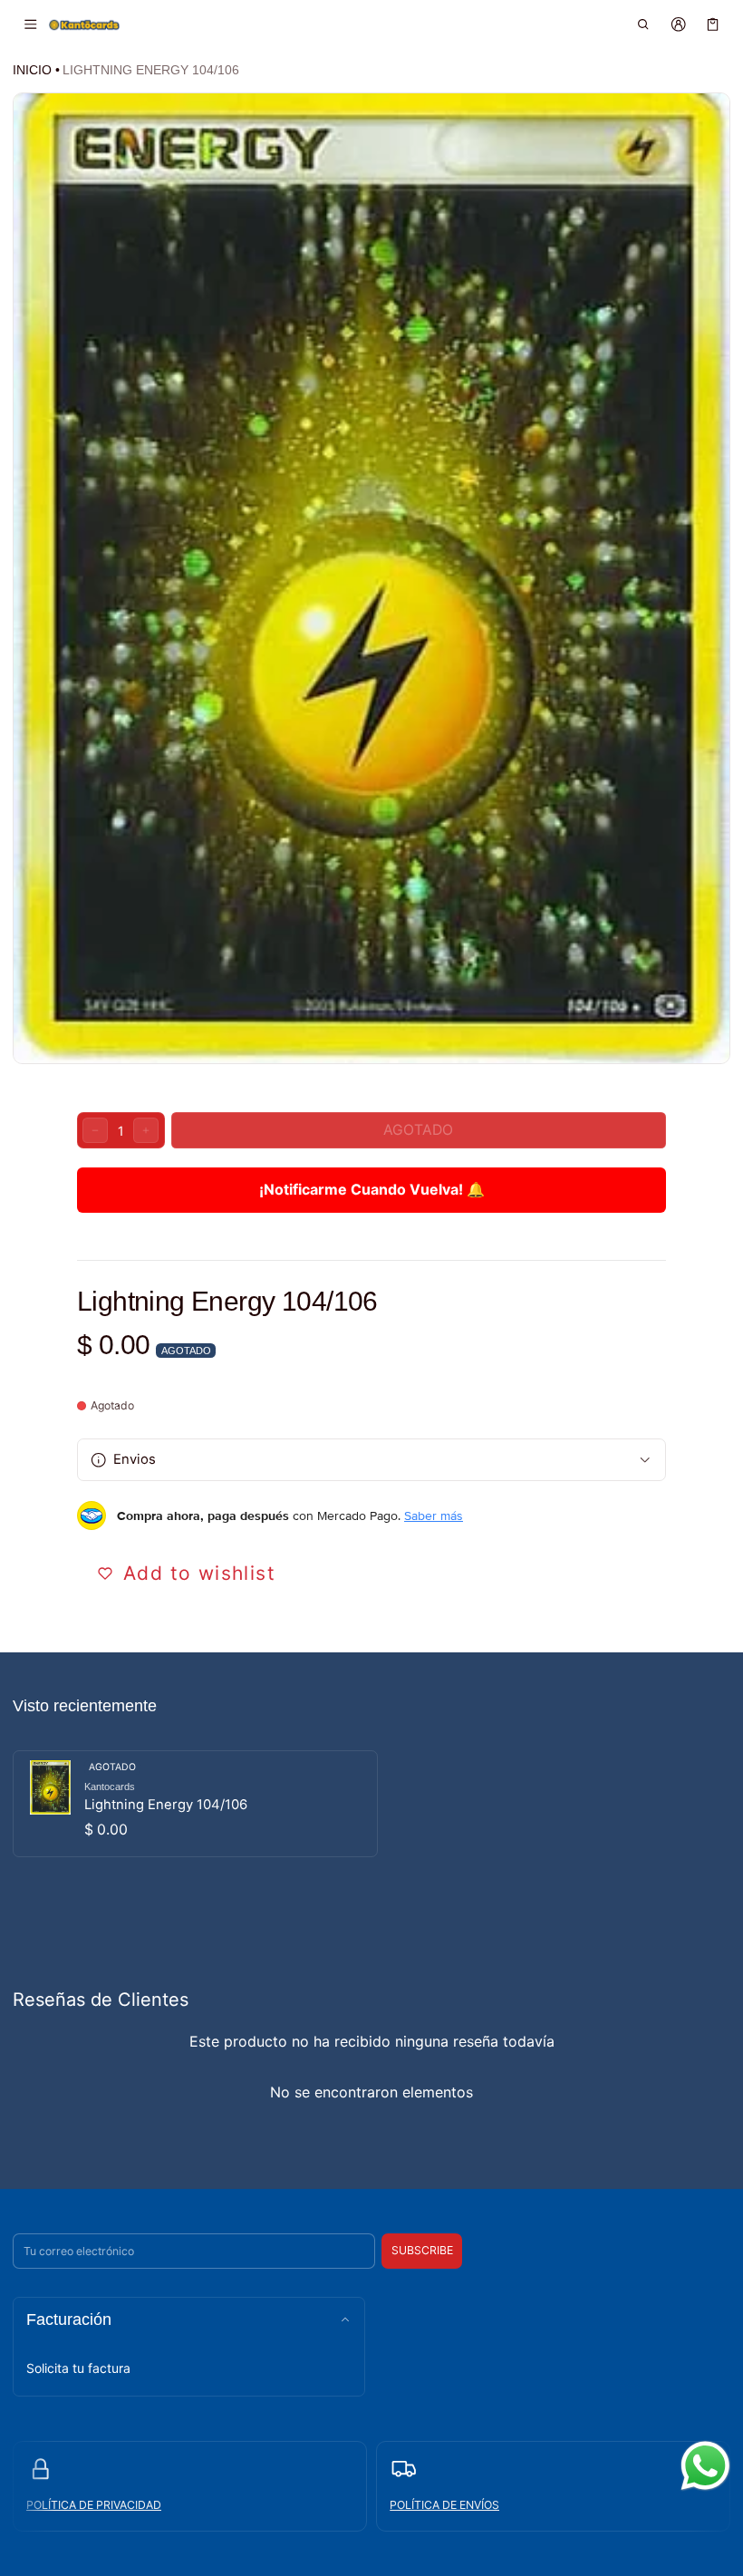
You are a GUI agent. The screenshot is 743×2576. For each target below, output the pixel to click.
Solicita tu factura (78, 2368)
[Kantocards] (84, 24)
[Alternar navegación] (30, 24)
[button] (644, 24)
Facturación (69, 2319)
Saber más (434, 1516)
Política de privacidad (94, 2505)
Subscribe (422, 2250)
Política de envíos (444, 2505)
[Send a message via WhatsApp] (705, 2466)
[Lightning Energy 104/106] (195, 1804)
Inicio (32, 70)
